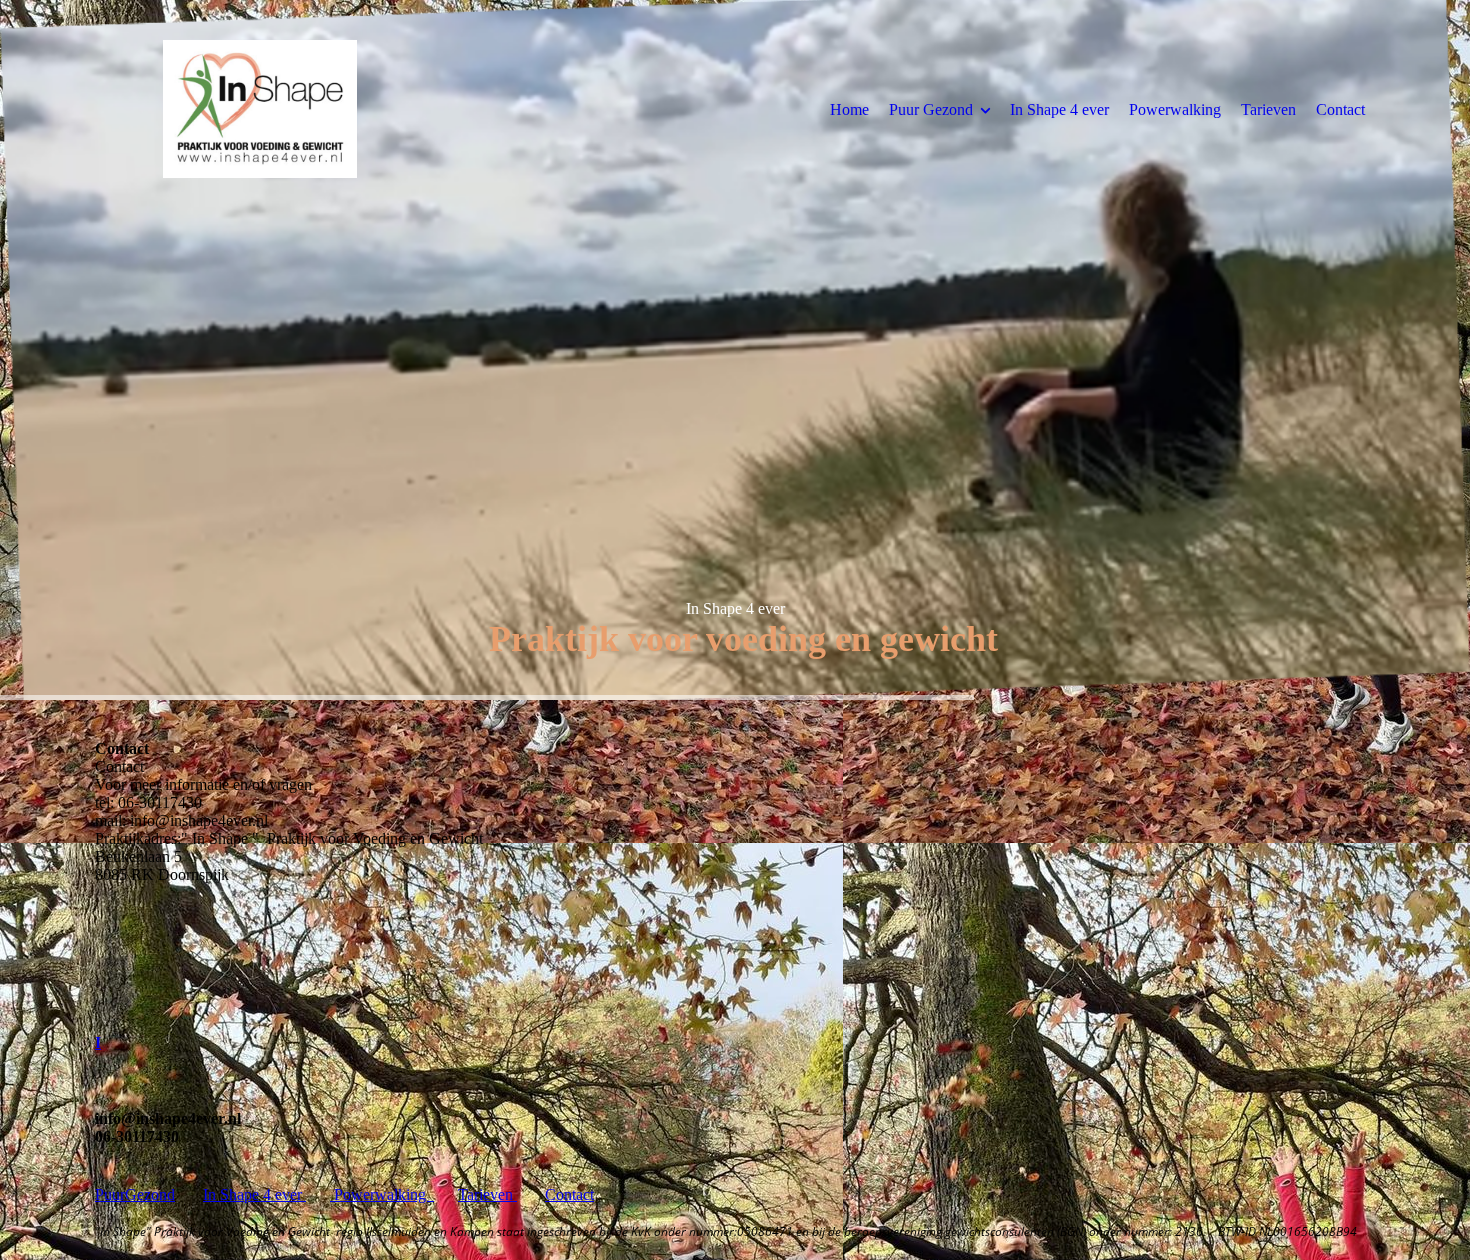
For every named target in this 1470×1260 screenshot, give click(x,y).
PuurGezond (135, 1194)
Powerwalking (1175, 109)
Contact (1340, 109)
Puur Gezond (931, 109)
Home (849, 109)
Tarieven (1268, 109)
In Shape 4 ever (1059, 109)
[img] (260, 109)
